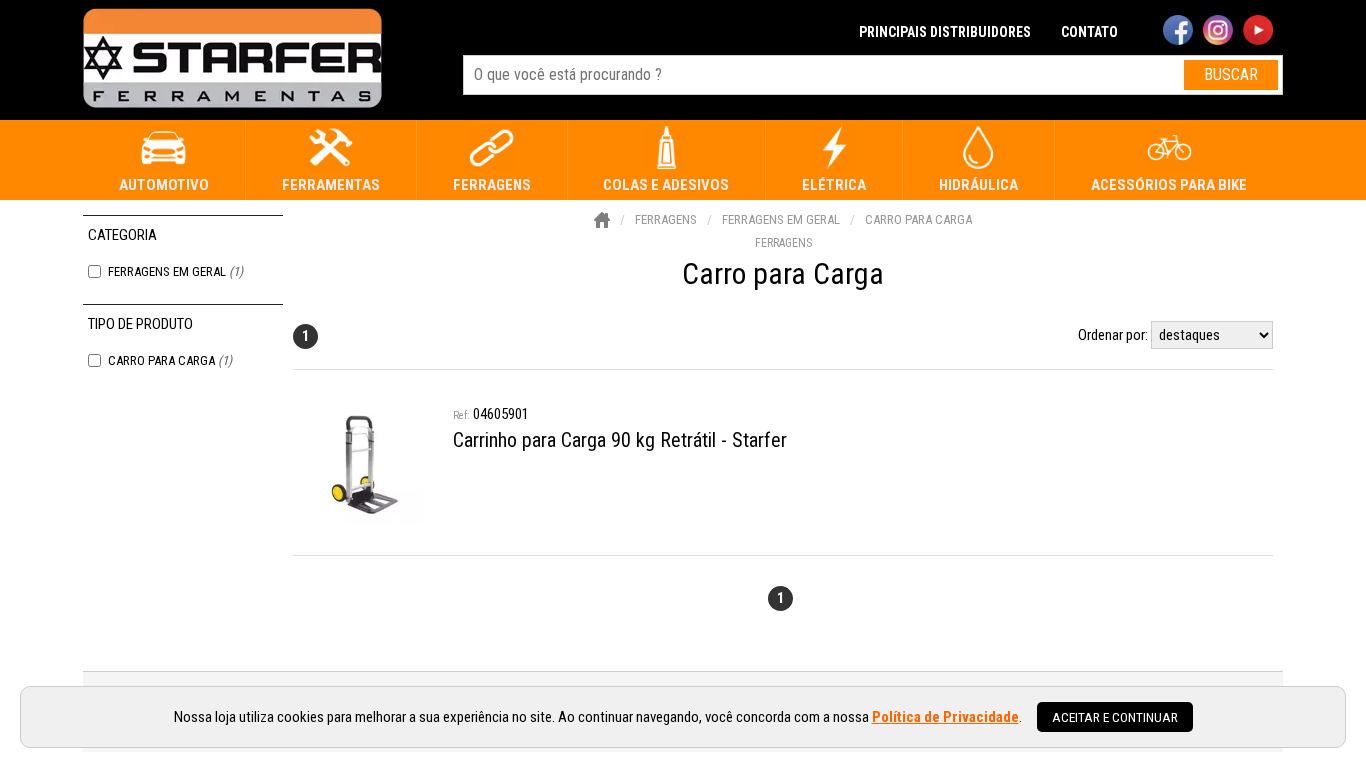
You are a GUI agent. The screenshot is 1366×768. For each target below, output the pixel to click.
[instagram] (1218, 32)
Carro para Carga (170, 360)
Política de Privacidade (945, 717)
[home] (232, 60)
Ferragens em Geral (175, 271)
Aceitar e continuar (1115, 717)
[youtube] (1258, 32)
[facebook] (1178, 32)
